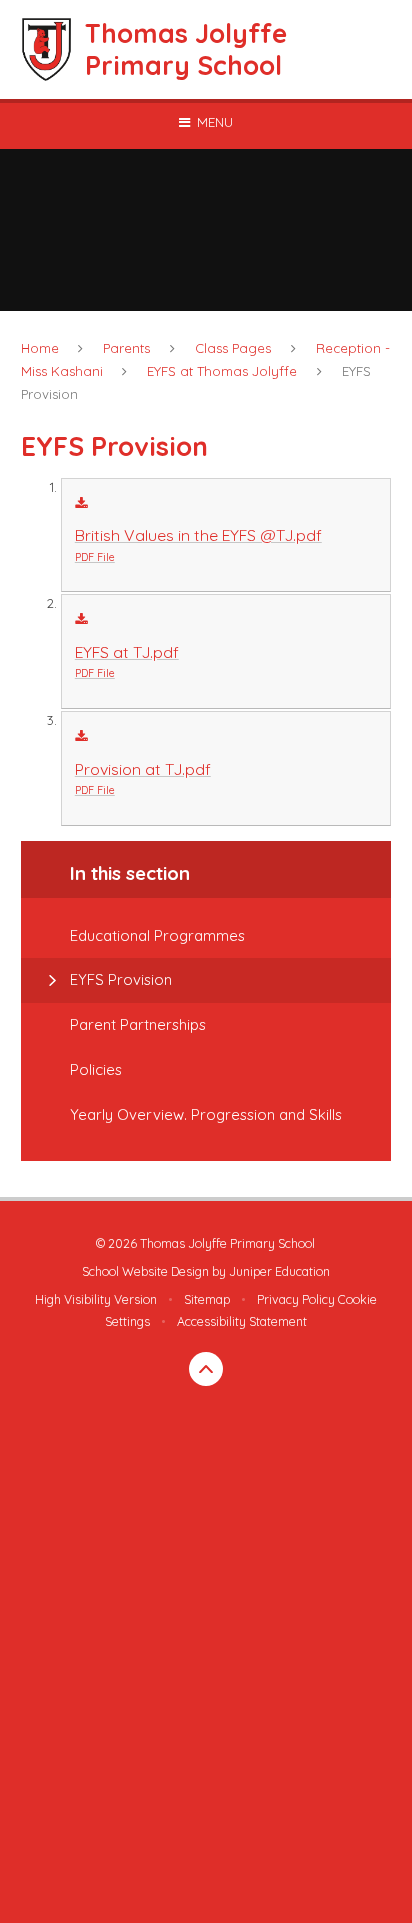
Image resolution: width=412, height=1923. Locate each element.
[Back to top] (206, 1369)
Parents (126, 348)
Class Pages (233, 348)
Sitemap (207, 1299)
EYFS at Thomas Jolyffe (222, 371)
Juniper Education (279, 1271)
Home (40, 348)
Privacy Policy (296, 1299)
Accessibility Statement (242, 1321)
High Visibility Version (96, 1299)
